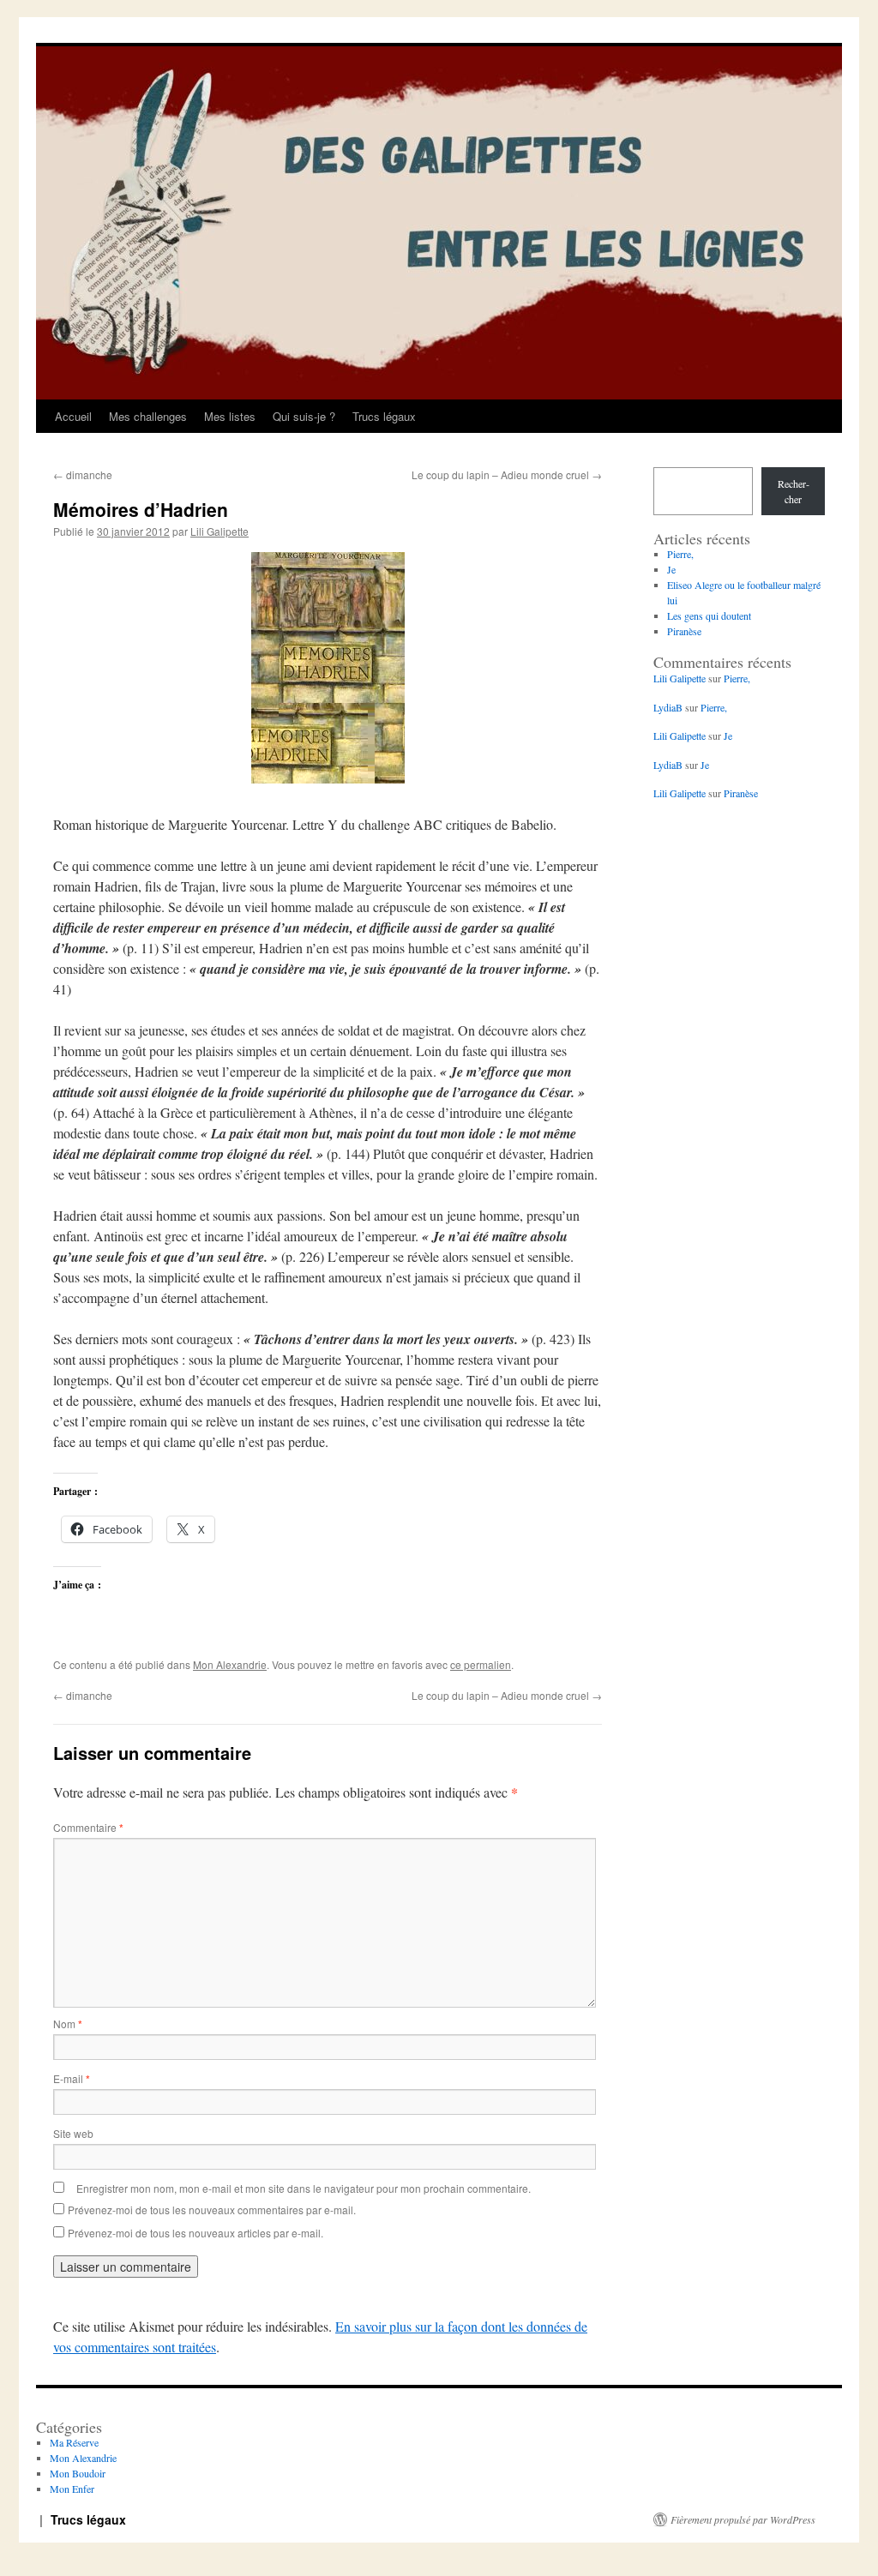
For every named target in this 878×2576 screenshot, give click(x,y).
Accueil (73, 416)
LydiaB (668, 707)
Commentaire (88, 1827)
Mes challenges (148, 416)
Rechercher (794, 491)
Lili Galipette (219, 531)
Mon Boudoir (78, 2473)
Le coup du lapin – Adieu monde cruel (507, 474)
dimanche (83, 474)
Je (671, 569)
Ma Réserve (74, 2442)
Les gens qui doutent (709, 615)
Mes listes (230, 416)
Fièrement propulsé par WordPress (743, 2519)
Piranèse (684, 631)
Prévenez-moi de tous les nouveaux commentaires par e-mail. (212, 2210)
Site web (73, 2133)
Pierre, (680, 554)
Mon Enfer (72, 2489)
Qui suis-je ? (304, 416)
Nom (68, 2024)
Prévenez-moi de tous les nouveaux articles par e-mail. (195, 2233)
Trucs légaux (384, 416)
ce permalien (481, 1664)
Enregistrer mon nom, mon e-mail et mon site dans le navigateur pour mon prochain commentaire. (304, 2188)
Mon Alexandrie (230, 1664)
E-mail (72, 2078)
